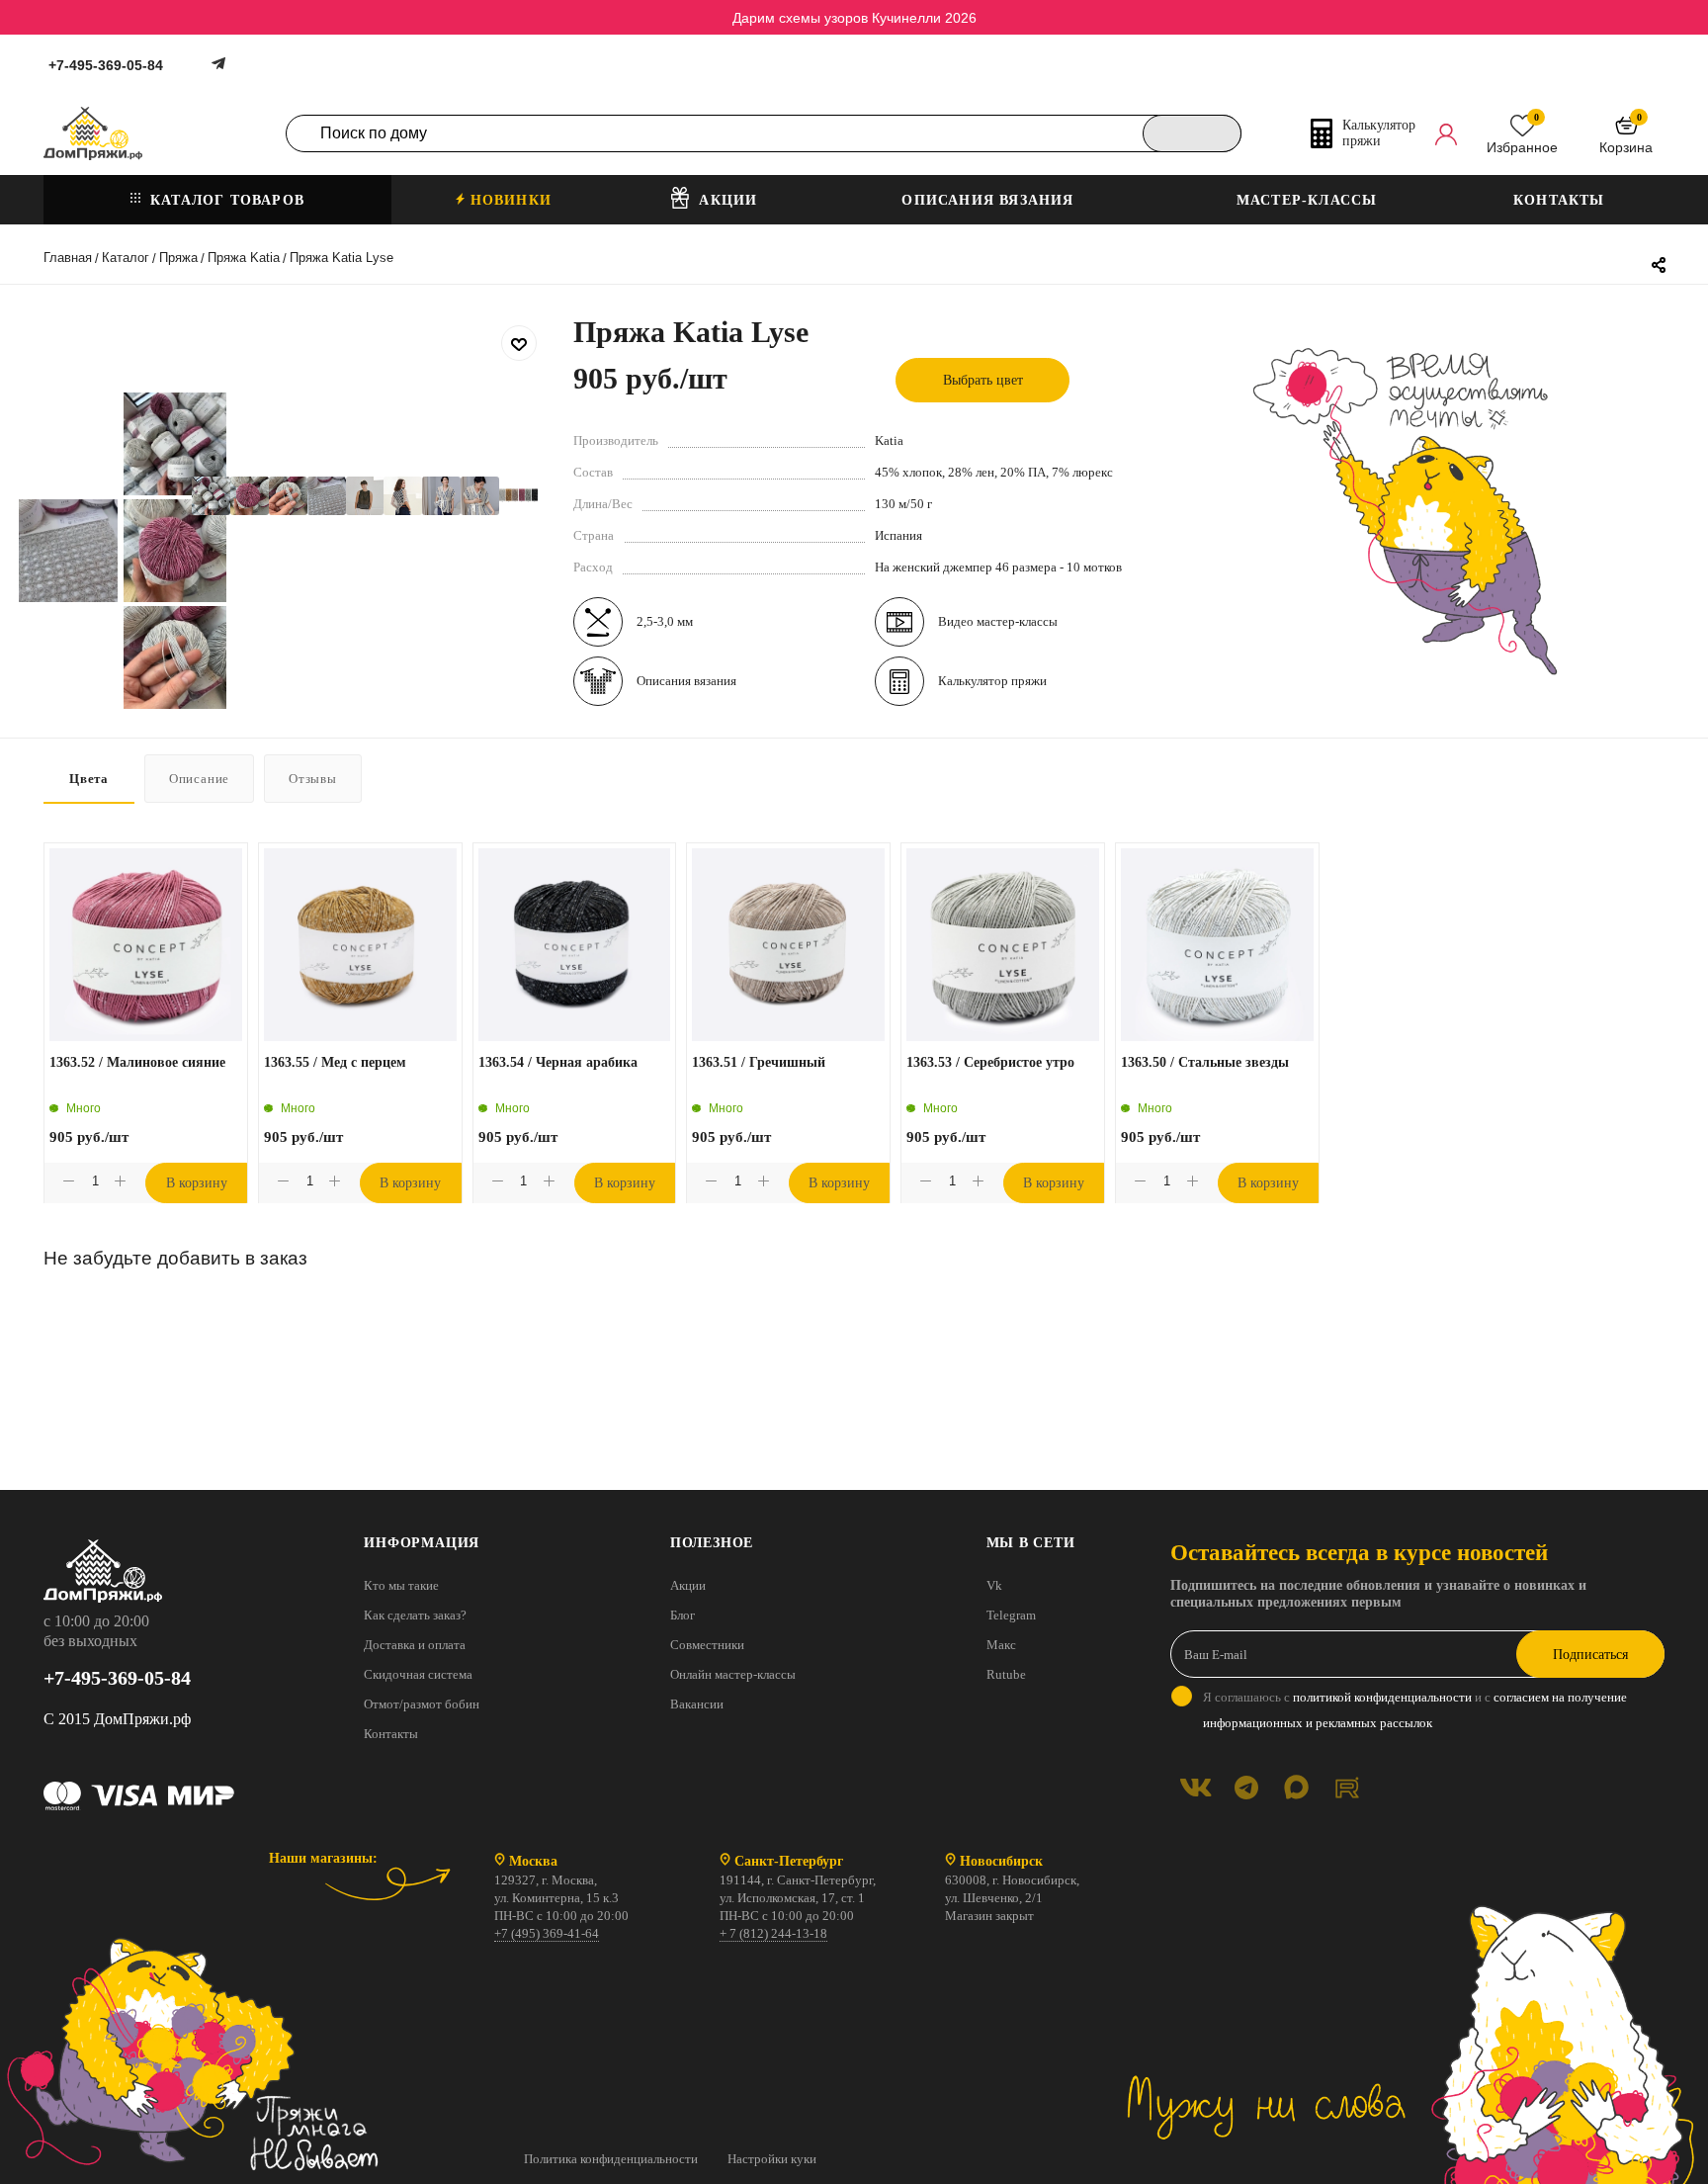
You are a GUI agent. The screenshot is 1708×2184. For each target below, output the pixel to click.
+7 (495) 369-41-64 (547, 1933)
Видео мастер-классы (998, 621)
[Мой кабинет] (1446, 133)
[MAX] (1296, 1787)
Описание (199, 779)
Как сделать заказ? (415, 1615)
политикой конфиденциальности (1382, 1697)
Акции (688, 1585)
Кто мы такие (401, 1585)
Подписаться (1590, 1655)
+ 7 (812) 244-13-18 (773, 1933)
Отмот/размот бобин (422, 1704)
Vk (994, 1585)
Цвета (89, 779)
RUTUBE (1347, 1787)
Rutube (1006, 1674)
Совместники (707, 1645)
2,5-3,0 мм (665, 621)
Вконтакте (1196, 1787)
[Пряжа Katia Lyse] (211, 496)
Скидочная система (418, 1674)
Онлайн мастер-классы (733, 1674)
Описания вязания (686, 681)
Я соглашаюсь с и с (1415, 1710)
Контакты (391, 1734)
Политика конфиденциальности (611, 2159)
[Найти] (1192, 133)
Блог (683, 1615)
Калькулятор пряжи (992, 681)
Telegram (1011, 1615)
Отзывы (313, 779)
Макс (1001, 1645)
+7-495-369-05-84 (106, 65)
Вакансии (697, 1704)
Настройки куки (772, 2159)
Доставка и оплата (415, 1645)
